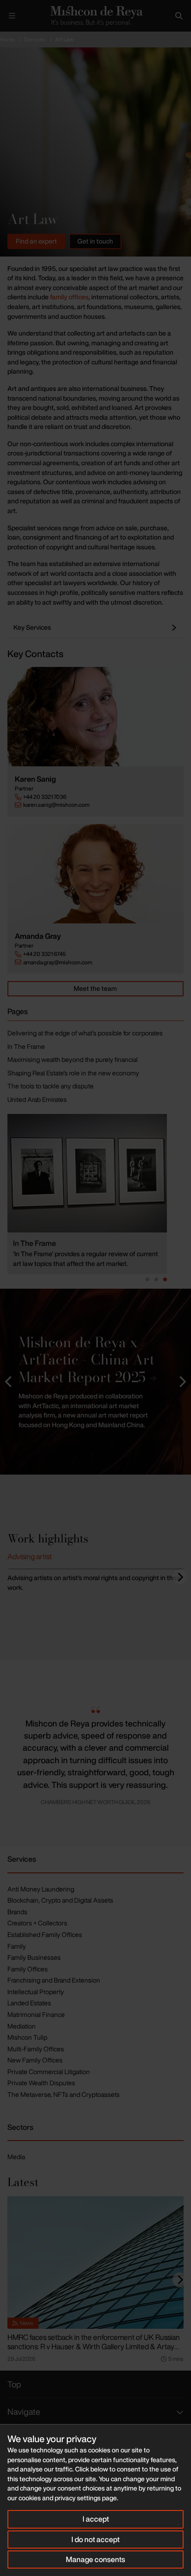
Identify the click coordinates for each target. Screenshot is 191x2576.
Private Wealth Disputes (41, 2083)
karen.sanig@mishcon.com (56, 805)
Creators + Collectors (37, 1923)
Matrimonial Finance (36, 2014)
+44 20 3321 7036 (45, 797)
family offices (69, 297)
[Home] (95, 16)
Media (16, 2157)
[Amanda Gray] (95, 874)
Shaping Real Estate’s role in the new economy (73, 1073)
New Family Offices (35, 2060)
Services (35, 39)
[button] (9, 1382)
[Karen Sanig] (95, 717)
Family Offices (28, 1969)
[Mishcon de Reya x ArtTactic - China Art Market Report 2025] (95, 1382)
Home (7, 39)
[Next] (180, 1577)
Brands (17, 1912)
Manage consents (95, 2559)
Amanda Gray (38, 936)
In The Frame (26, 1046)
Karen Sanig (35, 779)
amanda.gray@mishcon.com (58, 962)
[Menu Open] (12, 16)
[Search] (179, 16)
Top (14, 2384)
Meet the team (95, 988)
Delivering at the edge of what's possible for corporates (85, 1033)
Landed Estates (29, 2003)
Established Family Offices (45, 1934)
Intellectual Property (36, 1992)
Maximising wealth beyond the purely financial (73, 1059)
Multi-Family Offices (36, 2049)
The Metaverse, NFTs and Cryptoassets (64, 2094)
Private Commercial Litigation (49, 2072)
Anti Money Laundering (41, 1889)
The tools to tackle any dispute (51, 1086)
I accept (96, 2519)
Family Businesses (34, 1957)
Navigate (24, 2411)
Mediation (22, 2026)
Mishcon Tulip (27, 2037)
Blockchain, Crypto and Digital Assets (60, 1900)
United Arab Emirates (37, 1099)
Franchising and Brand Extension (54, 1980)
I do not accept (95, 2539)
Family (17, 1946)
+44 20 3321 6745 (45, 954)
